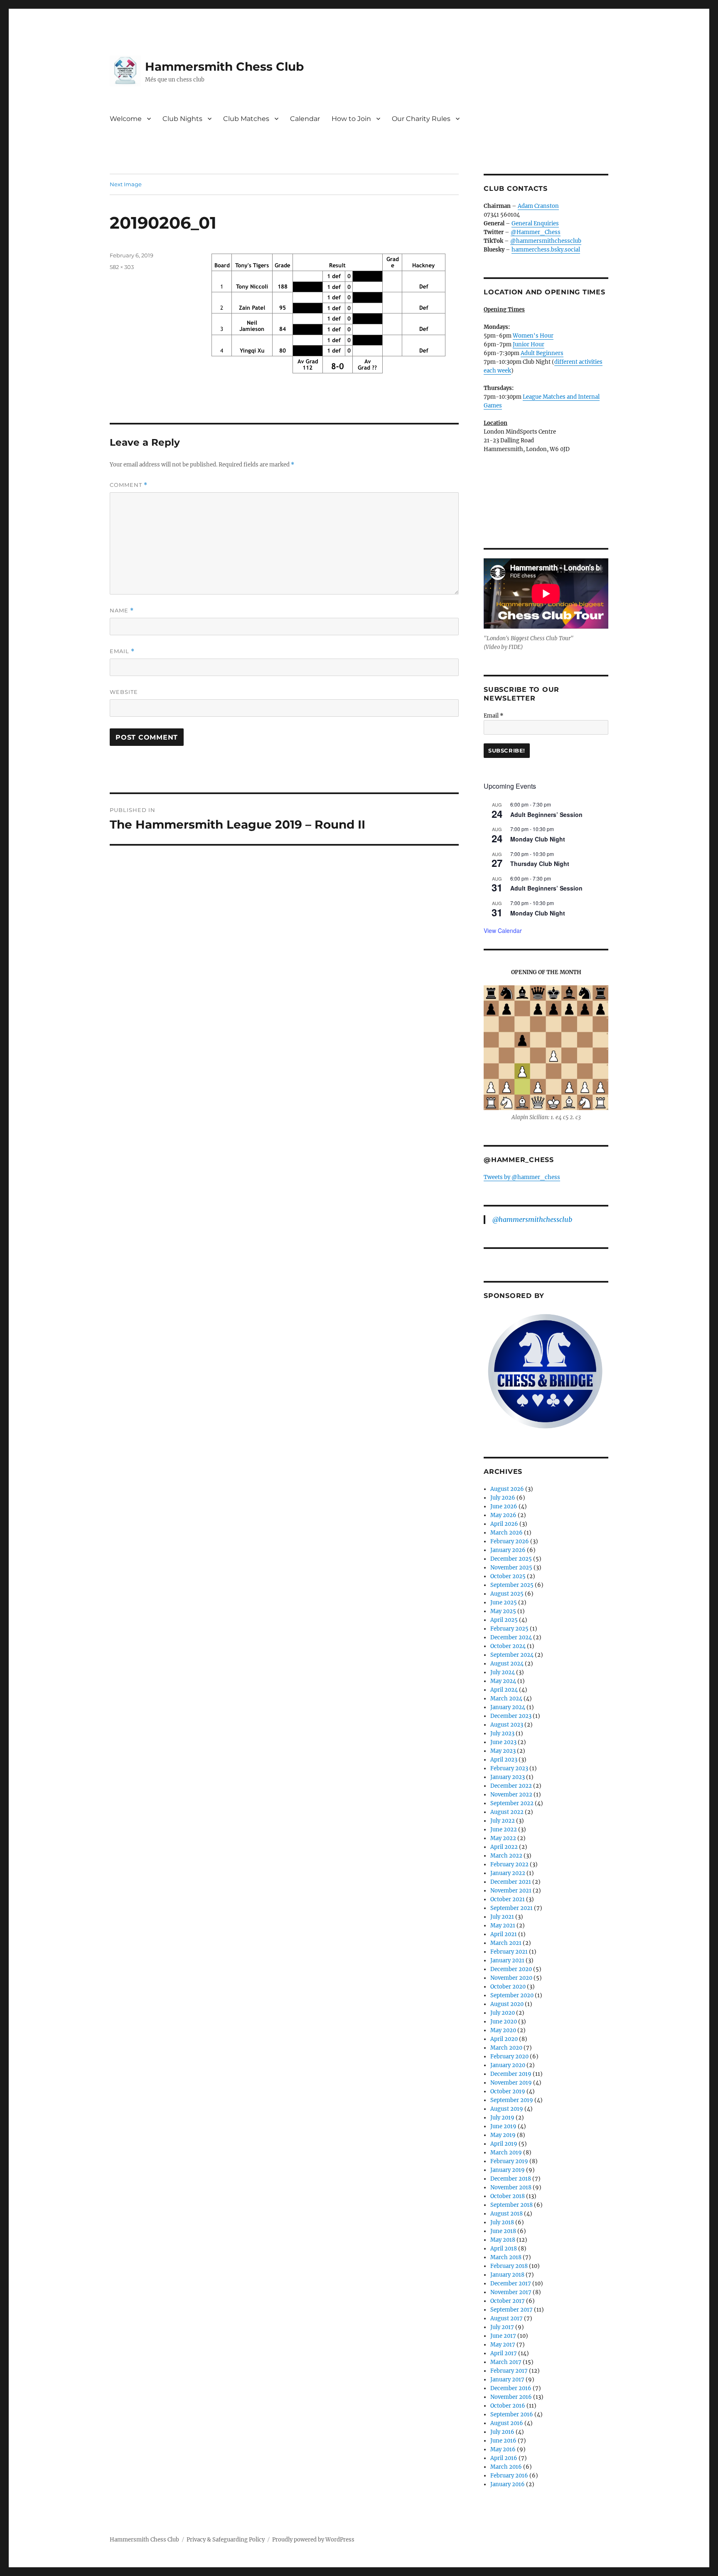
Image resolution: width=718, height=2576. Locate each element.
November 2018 (511, 2187)
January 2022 (508, 1873)
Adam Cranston (538, 206)
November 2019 (511, 2083)
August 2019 (507, 2109)
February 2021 (509, 1952)
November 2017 (511, 2292)
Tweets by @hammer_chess (522, 1177)
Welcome (126, 119)
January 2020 (508, 2065)
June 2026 (504, 1506)
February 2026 (510, 1541)
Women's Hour (533, 336)
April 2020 (504, 2039)
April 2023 (504, 1760)
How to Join (351, 119)
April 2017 (504, 2353)
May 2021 (503, 1926)
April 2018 (504, 2249)
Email (122, 651)
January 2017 (507, 2380)
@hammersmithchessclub (546, 241)
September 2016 (512, 2414)
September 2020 (512, 1995)
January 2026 (508, 1550)
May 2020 (503, 2030)
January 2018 (507, 2275)
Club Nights (182, 119)
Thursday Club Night (540, 864)
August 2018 (507, 2214)
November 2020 (511, 1978)
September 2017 (511, 2310)
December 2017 (511, 2284)
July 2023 (502, 1733)
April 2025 (504, 1620)
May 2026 (503, 1515)
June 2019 (503, 2126)
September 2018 (511, 2205)
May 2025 (503, 1611)
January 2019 (508, 2170)
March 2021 (506, 1943)
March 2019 (506, 2153)
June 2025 (504, 1603)
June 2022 (504, 1830)
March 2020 (506, 2048)
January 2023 (508, 1777)
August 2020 (507, 2004)
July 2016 (502, 2432)
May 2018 (503, 2240)
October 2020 (508, 1987)
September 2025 (512, 1585)
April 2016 (504, 2458)
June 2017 (503, 2336)
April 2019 (504, 2144)
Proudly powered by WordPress (313, 2540)
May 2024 (503, 1681)
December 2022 (511, 1786)
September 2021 (511, 1908)
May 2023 (503, 1751)
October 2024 (508, 1646)
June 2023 (503, 1742)
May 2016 (503, 2449)
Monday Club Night (538, 839)
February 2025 (509, 1629)
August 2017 (507, 2318)
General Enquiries (535, 223)
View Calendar (503, 930)
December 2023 (511, 1716)
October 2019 (508, 2091)
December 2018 (511, 2179)
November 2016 (511, 2397)
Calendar (305, 119)
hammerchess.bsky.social (546, 250)
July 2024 (503, 1672)
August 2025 (507, 1594)
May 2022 (503, 1838)
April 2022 (504, 1847)
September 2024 (512, 1655)
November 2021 (511, 1891)
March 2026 (507, 1533)
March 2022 (506, 1856)
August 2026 (507, 1489)
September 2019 (512, 2100)
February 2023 (509, 1768)
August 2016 (507, 2423)
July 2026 (503, 1498)
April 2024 (504, 1690)
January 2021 (507, 1960)
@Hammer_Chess (536, 232)
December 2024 (511, 1637)
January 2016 (508, 2484)
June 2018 (503, 2231)
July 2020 (503, 2013)
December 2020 (511, 1969)
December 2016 (511, 2388)
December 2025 (511, 1559)
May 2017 (503, 2345)
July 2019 (502, 2118)
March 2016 (506, 2467)
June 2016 (503, 2441)
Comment (129, 485)
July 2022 (503, 1821)
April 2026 (504, 1524)
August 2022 (507, 1812)
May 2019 (503, 2135)
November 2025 (511, 1568)
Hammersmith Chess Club (224, 67)
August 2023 (507, 1725)
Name (122, 611)
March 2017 (506, 2362)
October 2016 (508, 2406)
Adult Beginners (542, 353)
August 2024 (507, 1664)
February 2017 (509, 2371)
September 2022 (512, 1803)
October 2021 (508, 1899)
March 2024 (506, 1699)
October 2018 (508, 2196)
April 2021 (504, 1934)
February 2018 (509, 2266)
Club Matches (246, 119)
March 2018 (506, 2257)
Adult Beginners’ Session (546, 814)
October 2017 (508, 2301)
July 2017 (502, 2327)
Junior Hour (529, 344)
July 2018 (502, 2222)
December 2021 (511, 1882)
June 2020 (504, 2022)
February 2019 (509, 2161)
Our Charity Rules (421, 119)
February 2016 (509, 2476)
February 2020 (509, 2057)
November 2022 (511, 1795)
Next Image (126, 184)
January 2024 (508, 1707)
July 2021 (502, 1917)
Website (124, 692)
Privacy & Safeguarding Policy (226, 2540)
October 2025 (508, 1576)
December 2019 (511, 2074)
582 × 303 (122, 267)
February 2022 (509, 1864)
